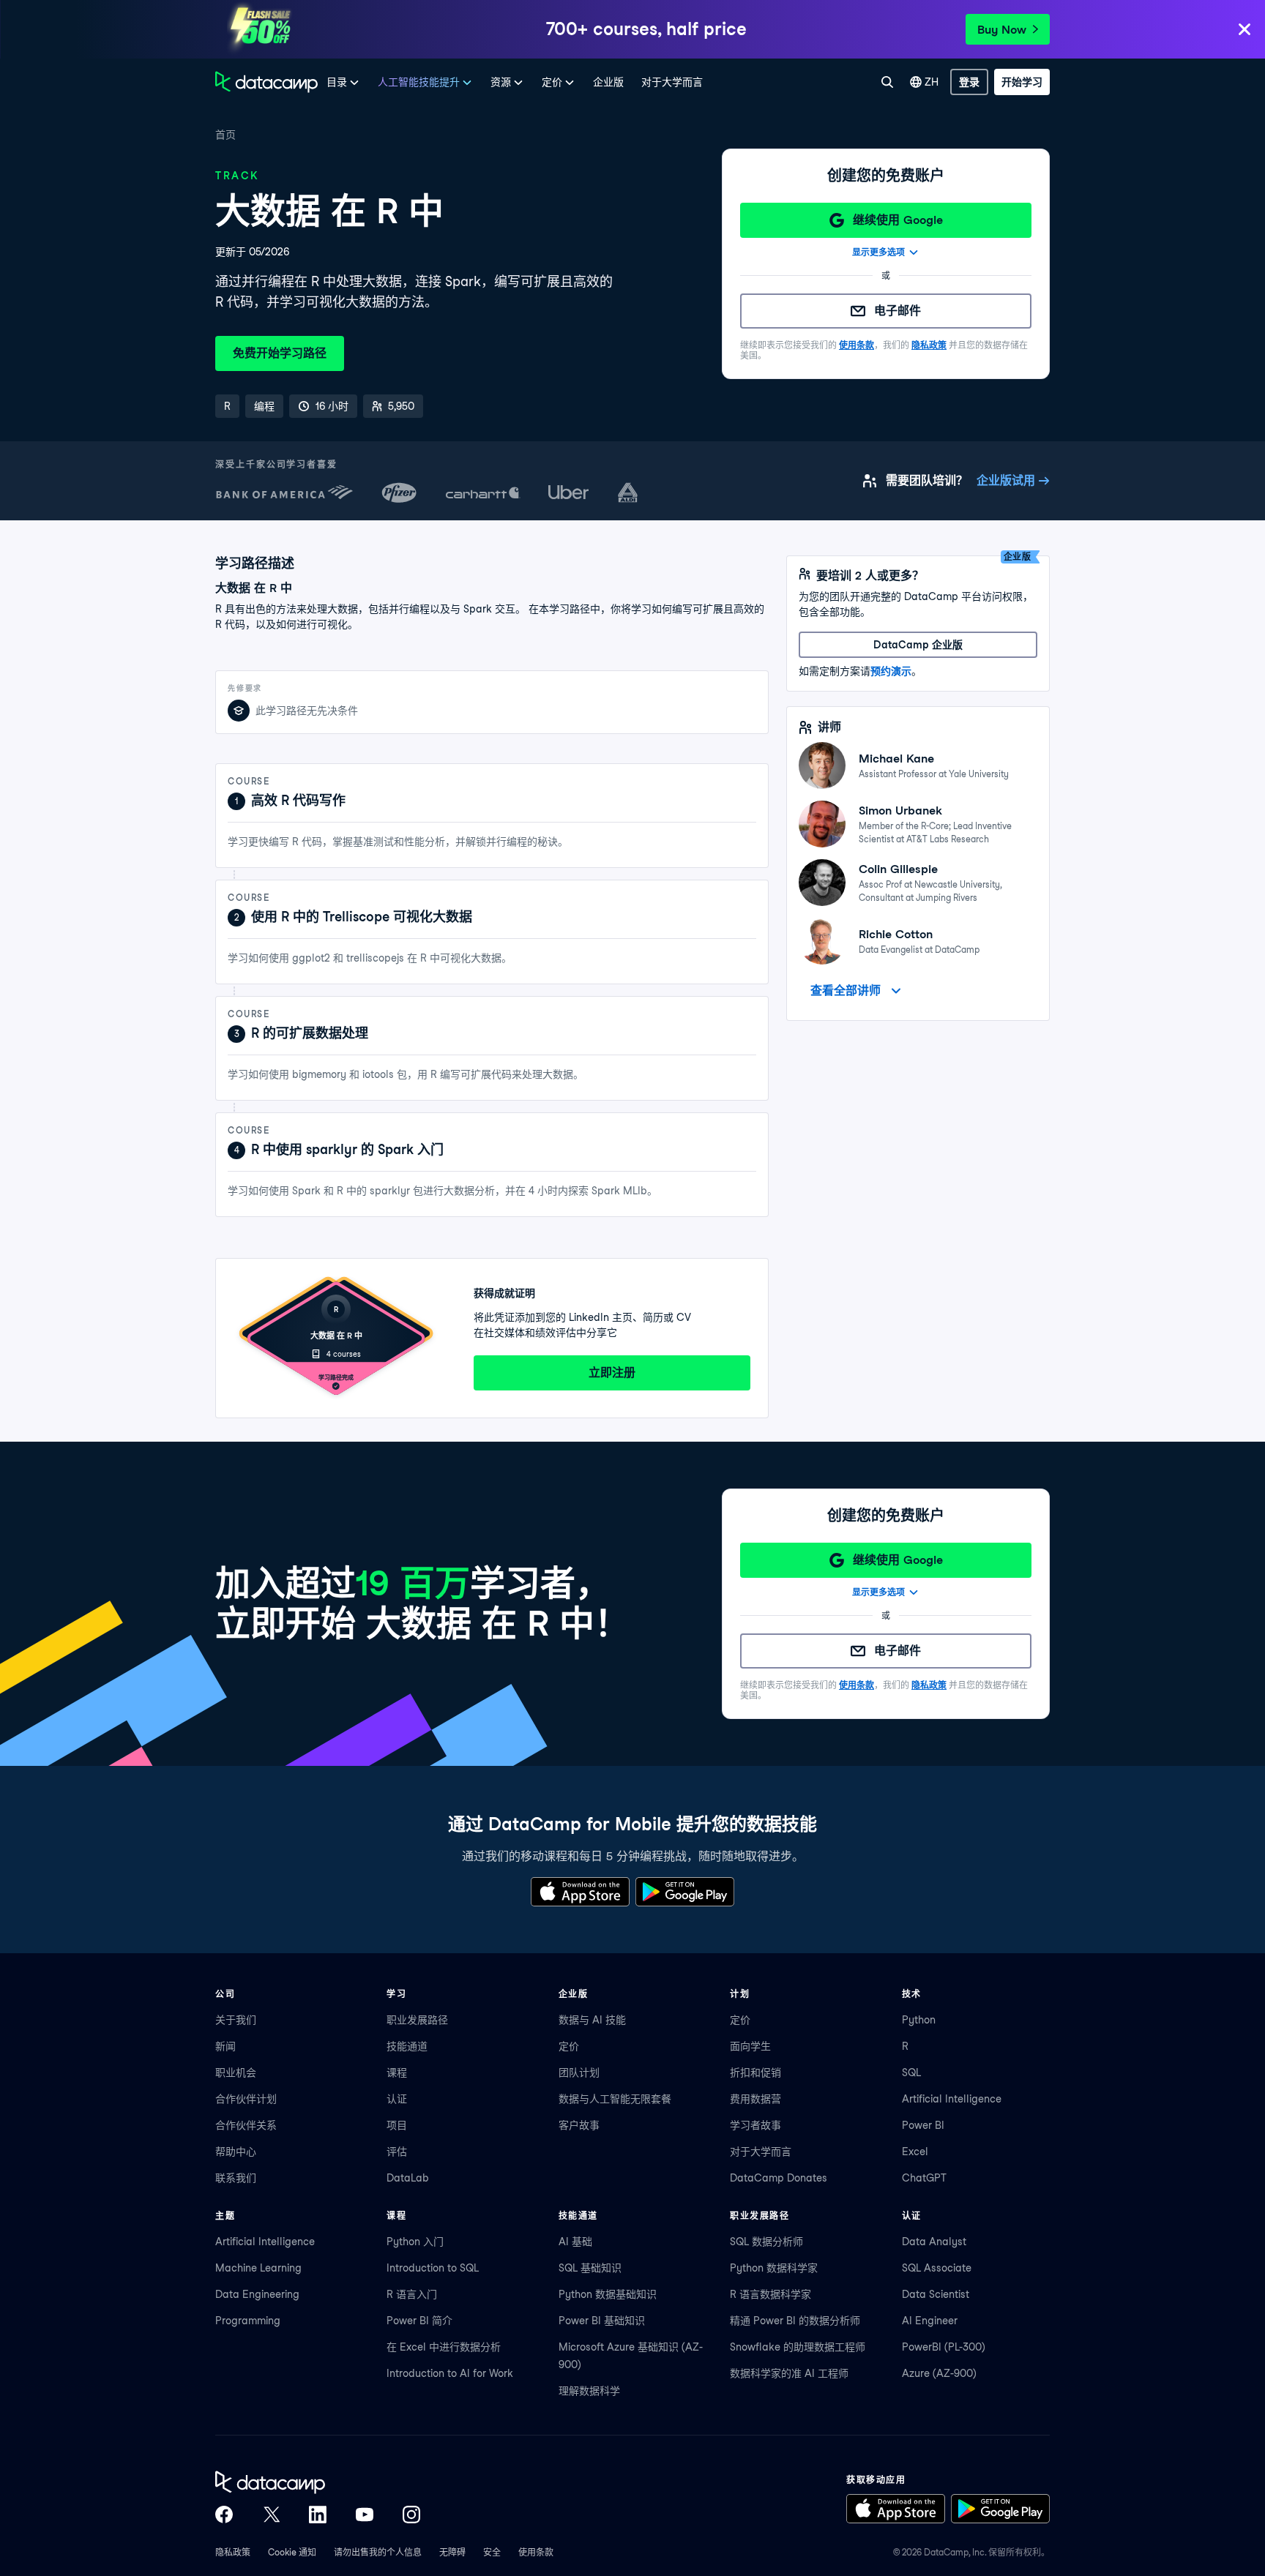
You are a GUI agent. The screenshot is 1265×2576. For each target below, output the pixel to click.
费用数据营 (755, 2099)
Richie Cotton (896, 934)
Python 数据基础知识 (608, 2294)
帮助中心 (236, 2152)
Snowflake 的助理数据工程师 (798, 2347)
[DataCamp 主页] (266, 82)
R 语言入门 (412, 2294)
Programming (248, 2321)
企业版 (608, 82)
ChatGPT (924, 2178)
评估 (397, 2152)
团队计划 (579, 2073)
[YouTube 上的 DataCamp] (365, 2515)
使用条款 (857, 345)
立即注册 (612, 1373)
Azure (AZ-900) (939, 2373)
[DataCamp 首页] (318, 2482)
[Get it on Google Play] (685, 1892)
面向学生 (750, 2046)
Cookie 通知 (292, 2552)
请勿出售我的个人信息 (378, 2552)
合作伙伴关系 (246, 2125)
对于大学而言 (672, 82)
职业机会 (236, 2073)
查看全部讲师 (846, 991)
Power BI (923, 2125)
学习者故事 (755, 2125)
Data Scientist (936, 2294)
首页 (225, 135)
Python (919, 2020)
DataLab (408, 2178)
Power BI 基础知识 (602, 2321)
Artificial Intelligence (952, 2099)
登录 (969, 82)
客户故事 (579, 2125)
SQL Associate (937, 2268)
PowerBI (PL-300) (944, 2347)
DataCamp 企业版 (918, 645)
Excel (915, 2152)
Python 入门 (415, 2242)
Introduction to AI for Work (450, 2373)
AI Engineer (930, 2321)
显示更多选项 (878, 252)
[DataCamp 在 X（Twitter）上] (271, 2515)
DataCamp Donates (779, 2178)
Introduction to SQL (433, 2268)
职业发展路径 (417, 2020)
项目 (397, 2125)
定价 (569, 2046)
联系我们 (236, 2178)
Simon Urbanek (900, 810)
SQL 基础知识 (590, 2268)
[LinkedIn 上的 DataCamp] (318, 2515)
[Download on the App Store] (580, 1892)
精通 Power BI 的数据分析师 (795, 2321)
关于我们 (236, 2020)
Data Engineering (257, 2294)
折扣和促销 (755, 2073)
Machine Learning (258, 2268)
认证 (397, 2099)
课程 (397, 2073)
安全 (492, 2552)
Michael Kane (896, 759)
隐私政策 (929, 345)
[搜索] (887, 82)
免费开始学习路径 (280, 353)
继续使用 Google (898, 220)
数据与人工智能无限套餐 (615, 2099)
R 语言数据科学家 (770, 2294)
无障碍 (452, 2552)
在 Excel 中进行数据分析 (444, 2347)
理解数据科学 (589, 2391)
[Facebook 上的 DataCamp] (224, 2515)
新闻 (225, 2046)
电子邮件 (898, 311)
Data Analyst (934, 2242)
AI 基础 (575, 2242)
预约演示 (891, 671)
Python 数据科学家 (774, 2268)
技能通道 (407, 2046)
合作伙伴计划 (246, 2099)
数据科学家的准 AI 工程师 (789, 2373)
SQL (911, 2073)
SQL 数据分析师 (766, 2242)
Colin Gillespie (898, 869)
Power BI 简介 (419, 2321)
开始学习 (1022, 82)
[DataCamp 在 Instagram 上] (411, 2515)
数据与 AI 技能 (592, 2020)
